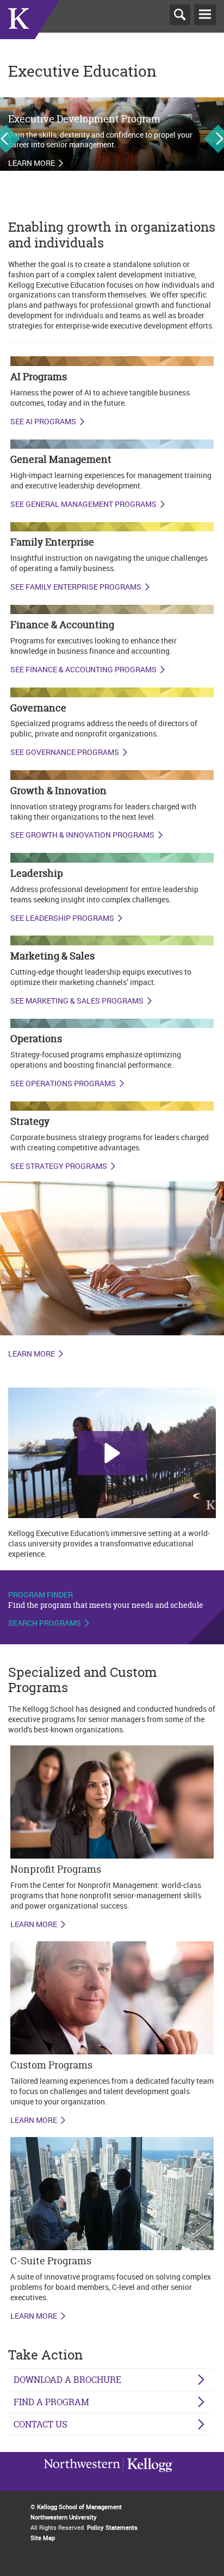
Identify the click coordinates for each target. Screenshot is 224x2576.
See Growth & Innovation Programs (82, 835)
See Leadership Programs (62, 918)
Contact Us (41, 2424)
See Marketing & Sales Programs (77, 1001)
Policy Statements (112, 2527)
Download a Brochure (67, 2380)
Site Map (43, 2538)
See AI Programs (43, 422)
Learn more (32, 163)
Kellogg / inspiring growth (82, 2479)
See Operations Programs (63, 1083)
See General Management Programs (83, 504)
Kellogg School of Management (79, 2507)
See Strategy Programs (59, 1166)
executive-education (30, 32)
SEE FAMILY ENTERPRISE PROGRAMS (76, 587)
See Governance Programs (65, 752)
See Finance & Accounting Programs (83, 670)
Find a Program (51, 2402)
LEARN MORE (34, 1924)
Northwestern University (147, 2478)
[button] (112, 1453)
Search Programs (45, 1623)
